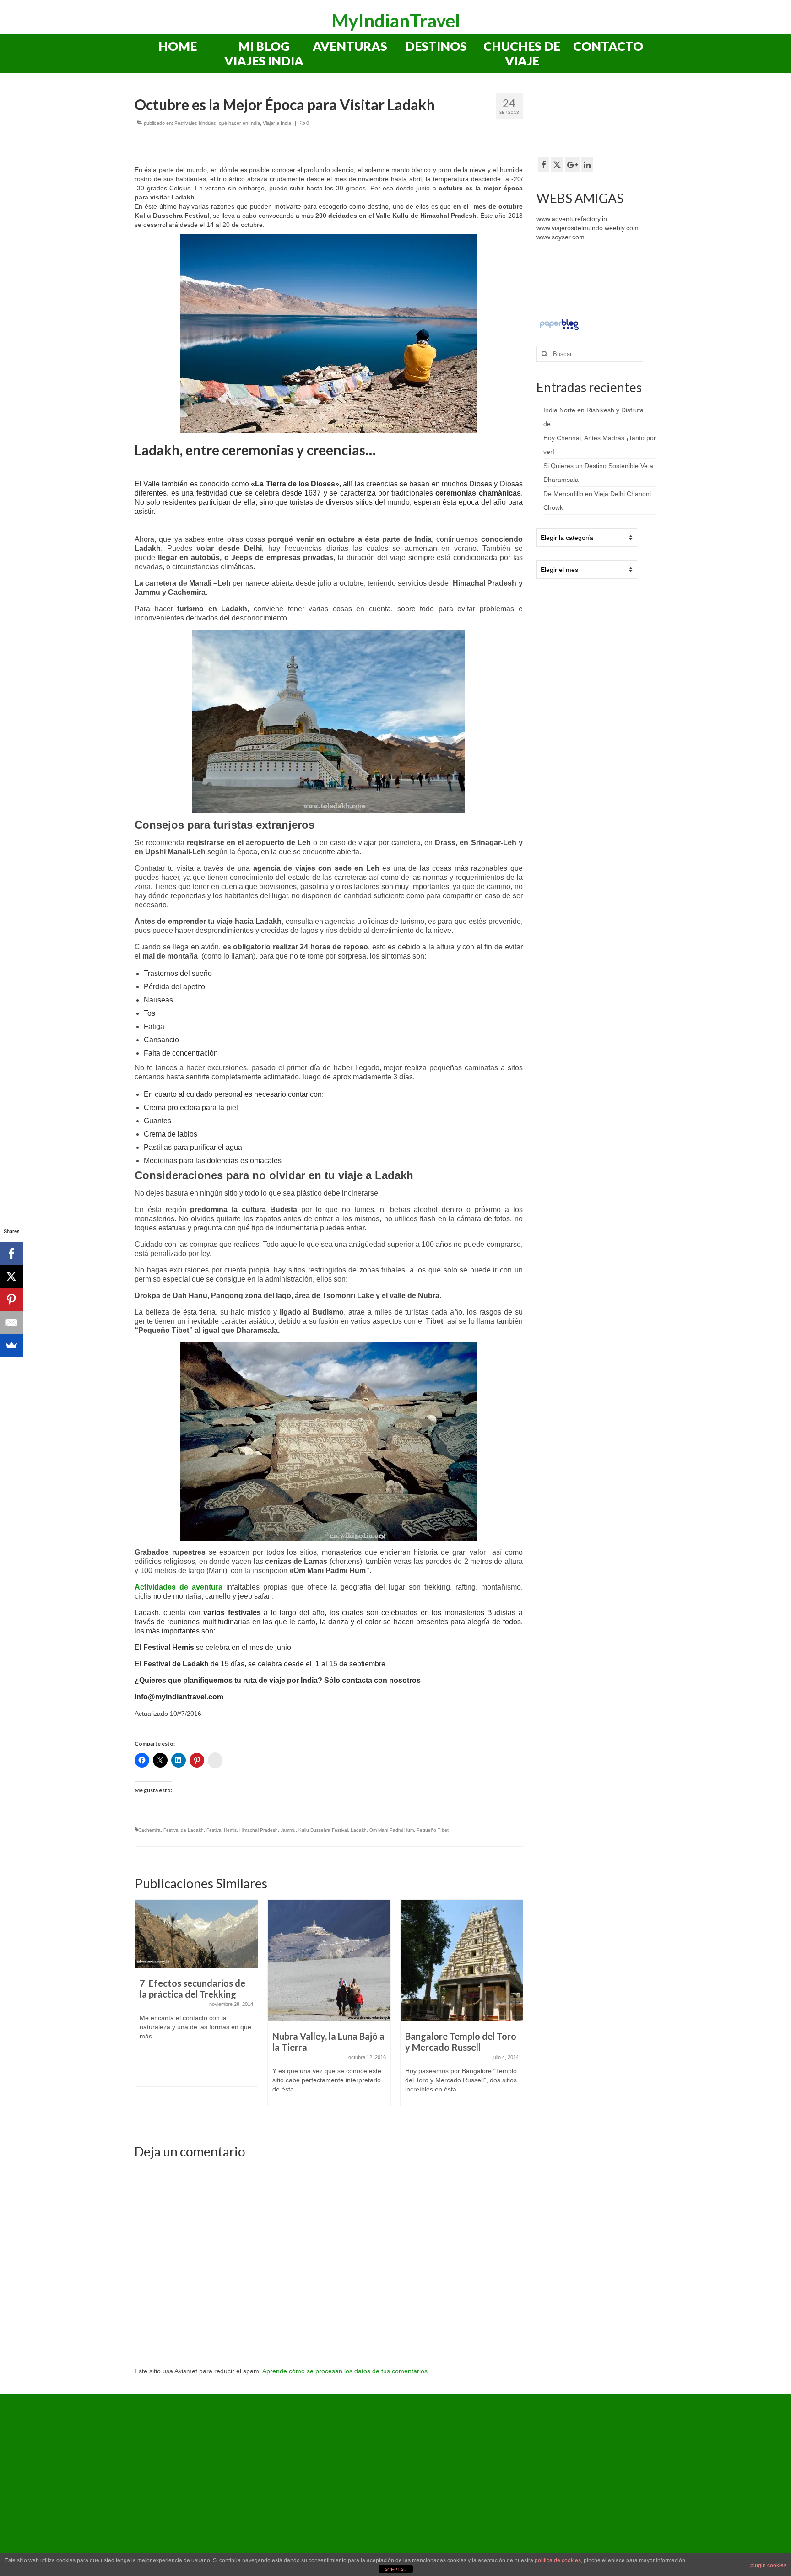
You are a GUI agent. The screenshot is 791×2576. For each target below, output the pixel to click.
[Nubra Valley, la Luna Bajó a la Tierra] (329, 1961)
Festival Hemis (222, 1830)
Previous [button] (143, 2013)
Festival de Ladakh (184, 1830)
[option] (196, 1998)
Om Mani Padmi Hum (392, 1830)
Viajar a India (277, 123)
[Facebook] (11, 1254)
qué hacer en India (239, 123)
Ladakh (359, 1830)
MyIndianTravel (396, 21)
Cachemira (149, 1830)
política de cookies (558, 2560)
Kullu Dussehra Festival (323, 1830)
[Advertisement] (610, 119)
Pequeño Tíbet (433, 1830)
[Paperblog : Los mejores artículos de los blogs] (559, 324)
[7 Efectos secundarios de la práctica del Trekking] (196, 1934)
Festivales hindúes (195, 123)
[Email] (11, 1322)
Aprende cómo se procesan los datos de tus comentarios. (346, 2371)
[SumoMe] (11, 1345)
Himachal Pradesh (259, 1830)
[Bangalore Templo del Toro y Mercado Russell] (462, 1961)
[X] (11, 1277)
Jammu (288, 1830)
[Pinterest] (11, 1299)
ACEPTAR (395, 2570)
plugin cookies (768, 2565)
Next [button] (515, 2013)
